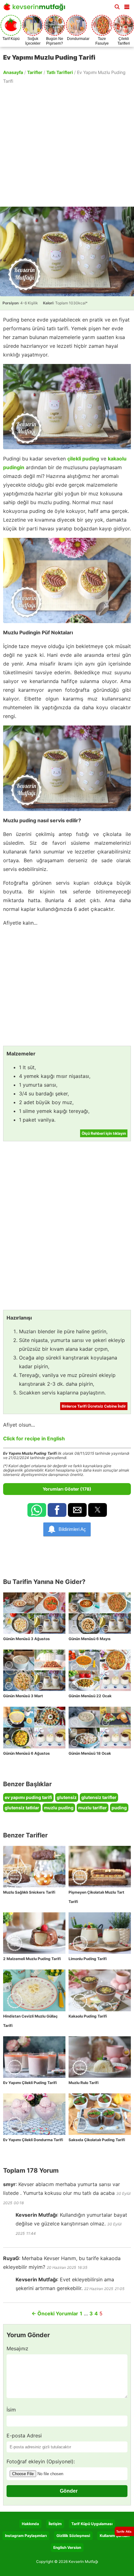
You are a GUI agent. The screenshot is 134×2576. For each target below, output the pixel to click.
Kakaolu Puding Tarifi (88, 2016)
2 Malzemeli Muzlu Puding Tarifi (32, 1959)
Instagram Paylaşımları (26, 2536)
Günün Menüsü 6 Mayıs (90, 1639)
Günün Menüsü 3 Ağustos (26, 1639)
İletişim (55, 2524)
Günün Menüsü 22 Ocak (90, 1696)
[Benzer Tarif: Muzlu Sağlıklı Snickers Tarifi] (34, 1867)
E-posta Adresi (24, 2436)
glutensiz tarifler (99, 1797)
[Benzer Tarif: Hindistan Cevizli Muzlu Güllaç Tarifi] (34, 1990)
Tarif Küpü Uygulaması (92, 2524)
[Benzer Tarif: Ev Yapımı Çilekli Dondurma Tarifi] (34, 2114)
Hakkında (30, 2524)
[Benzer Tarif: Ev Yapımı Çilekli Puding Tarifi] (34, 2057)
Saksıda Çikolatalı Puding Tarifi (97, 2140)
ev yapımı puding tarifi (28, 1797)
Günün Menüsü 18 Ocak (90, 1753)
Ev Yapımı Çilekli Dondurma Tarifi (33, 2140)
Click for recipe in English (34, 1438)
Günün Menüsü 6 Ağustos (26, 1753)
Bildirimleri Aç (72, 1529)
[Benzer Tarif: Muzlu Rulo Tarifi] (100, 2057)
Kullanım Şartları (115, 2536)
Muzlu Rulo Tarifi (84, 2083)
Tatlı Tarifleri (60, 72)
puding (119, 1808)
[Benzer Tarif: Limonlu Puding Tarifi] (100, 1933)
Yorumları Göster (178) (67, 1489)
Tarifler (35, 72)
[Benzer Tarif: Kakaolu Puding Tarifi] (100, 1990)
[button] (127, 6)
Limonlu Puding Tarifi (88, 1959)
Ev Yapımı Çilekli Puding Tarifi (30, 2083)
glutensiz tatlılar (22, 1808)
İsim (11, 2410)
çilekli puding (83, 459)
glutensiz (67, 1797)
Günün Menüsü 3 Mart (23, 1696)
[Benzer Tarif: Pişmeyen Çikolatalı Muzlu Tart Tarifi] (100, 1867)
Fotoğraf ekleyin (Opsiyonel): (41, 2461)
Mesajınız (17, 2348)
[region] (67, 145)
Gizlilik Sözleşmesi (73, 2536)
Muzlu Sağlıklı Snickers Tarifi (29, 1892)
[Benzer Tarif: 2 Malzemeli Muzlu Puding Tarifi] (34, 1933)
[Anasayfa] (36, 9)
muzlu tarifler (93, 1808)
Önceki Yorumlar (55, 2313)
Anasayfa (13, 72)
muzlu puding (59, 1808)
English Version (67, 2547)
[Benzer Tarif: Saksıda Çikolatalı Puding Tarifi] (100, 2114)
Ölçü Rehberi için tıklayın (104, 1133)
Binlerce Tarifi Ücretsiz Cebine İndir (94, 1406)
